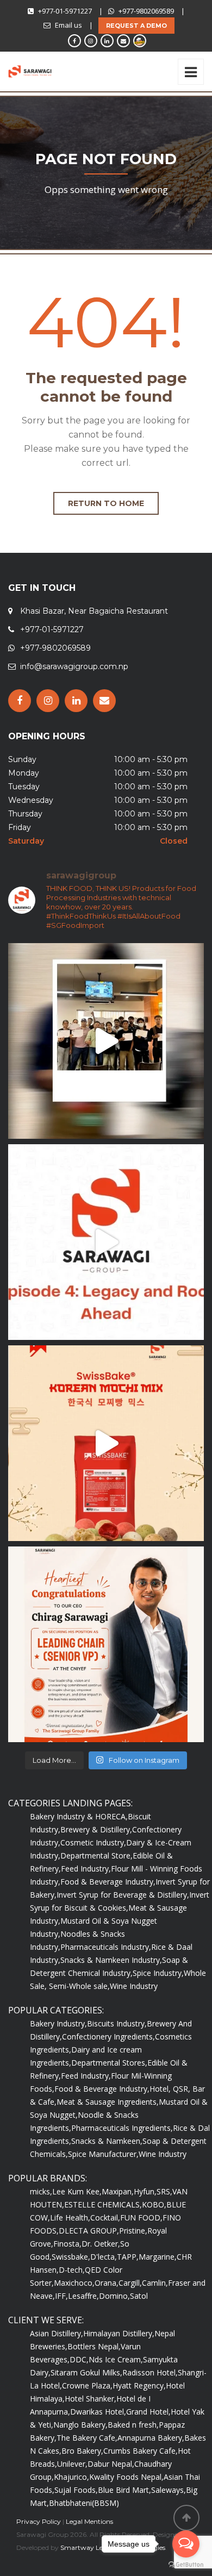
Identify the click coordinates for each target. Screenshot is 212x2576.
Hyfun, (145, 2191)
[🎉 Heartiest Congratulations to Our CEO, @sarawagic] (106, 1644)
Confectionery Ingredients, (108, 2037)
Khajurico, (71, 2477)
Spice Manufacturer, (103, 2154)
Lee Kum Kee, (77, 2191)
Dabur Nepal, (111, 2464)
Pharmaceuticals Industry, (106, 1947)
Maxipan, (118, 2191)
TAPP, (128, 2257)
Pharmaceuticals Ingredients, (122, 2128)
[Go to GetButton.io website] (186, 2565)
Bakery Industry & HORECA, (79, 1816)
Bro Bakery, (82, 2451)
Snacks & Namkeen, (107, 2141)
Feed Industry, (86, 1869)
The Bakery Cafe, (87, 2438)
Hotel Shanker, (91, 2399)
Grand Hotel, (148, 2412)
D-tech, (72, 2270)
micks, (41, 2191)
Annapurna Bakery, (151, 2438)
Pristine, (133, 2231)
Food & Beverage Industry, (108, 1882)
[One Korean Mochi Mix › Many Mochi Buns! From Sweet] (106, 1443)
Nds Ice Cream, (116, 2359)
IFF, (61, 2296)
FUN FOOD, (141, 2218)
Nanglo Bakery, (80, 2425)
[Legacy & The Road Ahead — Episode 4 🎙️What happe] (106, 1242)
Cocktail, (105, 2218)
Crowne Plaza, (87, 2385)
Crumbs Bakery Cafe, (141, 2451)
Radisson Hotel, (150, 2372)
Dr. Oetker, (101, 2244)
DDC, (79, 2359)
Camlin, (155, 2283)
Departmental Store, (96, 1855)
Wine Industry (134, 1986)
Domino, (114, 2296)
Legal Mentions (89, 2521)
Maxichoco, (74, 2283)
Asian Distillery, (57, 2333)
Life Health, (70, 2218)
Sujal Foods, (76, 2490)
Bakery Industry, (58, 2023)
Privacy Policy (39, 2521)
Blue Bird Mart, (124, 2490)
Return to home (106, 503)
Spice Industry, (158, 1973)
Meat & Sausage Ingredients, (108, 2102)
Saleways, (169, 2490)
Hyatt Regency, (139, 2385)
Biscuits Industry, (117, 2023)
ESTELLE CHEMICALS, (103, 2204)
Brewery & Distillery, (96, 1829)
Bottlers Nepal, (94, 2346)
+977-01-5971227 (65, 11)
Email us (68, 25)
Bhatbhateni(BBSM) (84, 2503)
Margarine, (158, 2257)
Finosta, (67, 2244)
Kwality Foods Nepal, (126, 2477)
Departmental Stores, (109, 2063)
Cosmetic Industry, (93, 1842)
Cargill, (130, 2283)
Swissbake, (71, 2257)
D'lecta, (104, 2257)
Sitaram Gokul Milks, (86, 2372)
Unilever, (72, 2464)
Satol (139, 2296)
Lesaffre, (83, 2296)
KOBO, (154, 2204)
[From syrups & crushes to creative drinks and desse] (106, 1041)
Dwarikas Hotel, (98, 2412)
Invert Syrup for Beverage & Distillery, (123, 1895)
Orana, (107, 2283)
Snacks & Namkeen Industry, (111, 1960)
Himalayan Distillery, (119, 2333)
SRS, (164, 2191)
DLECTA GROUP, (89, 2231)
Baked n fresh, (133, 2425)
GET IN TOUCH (42, 588)
